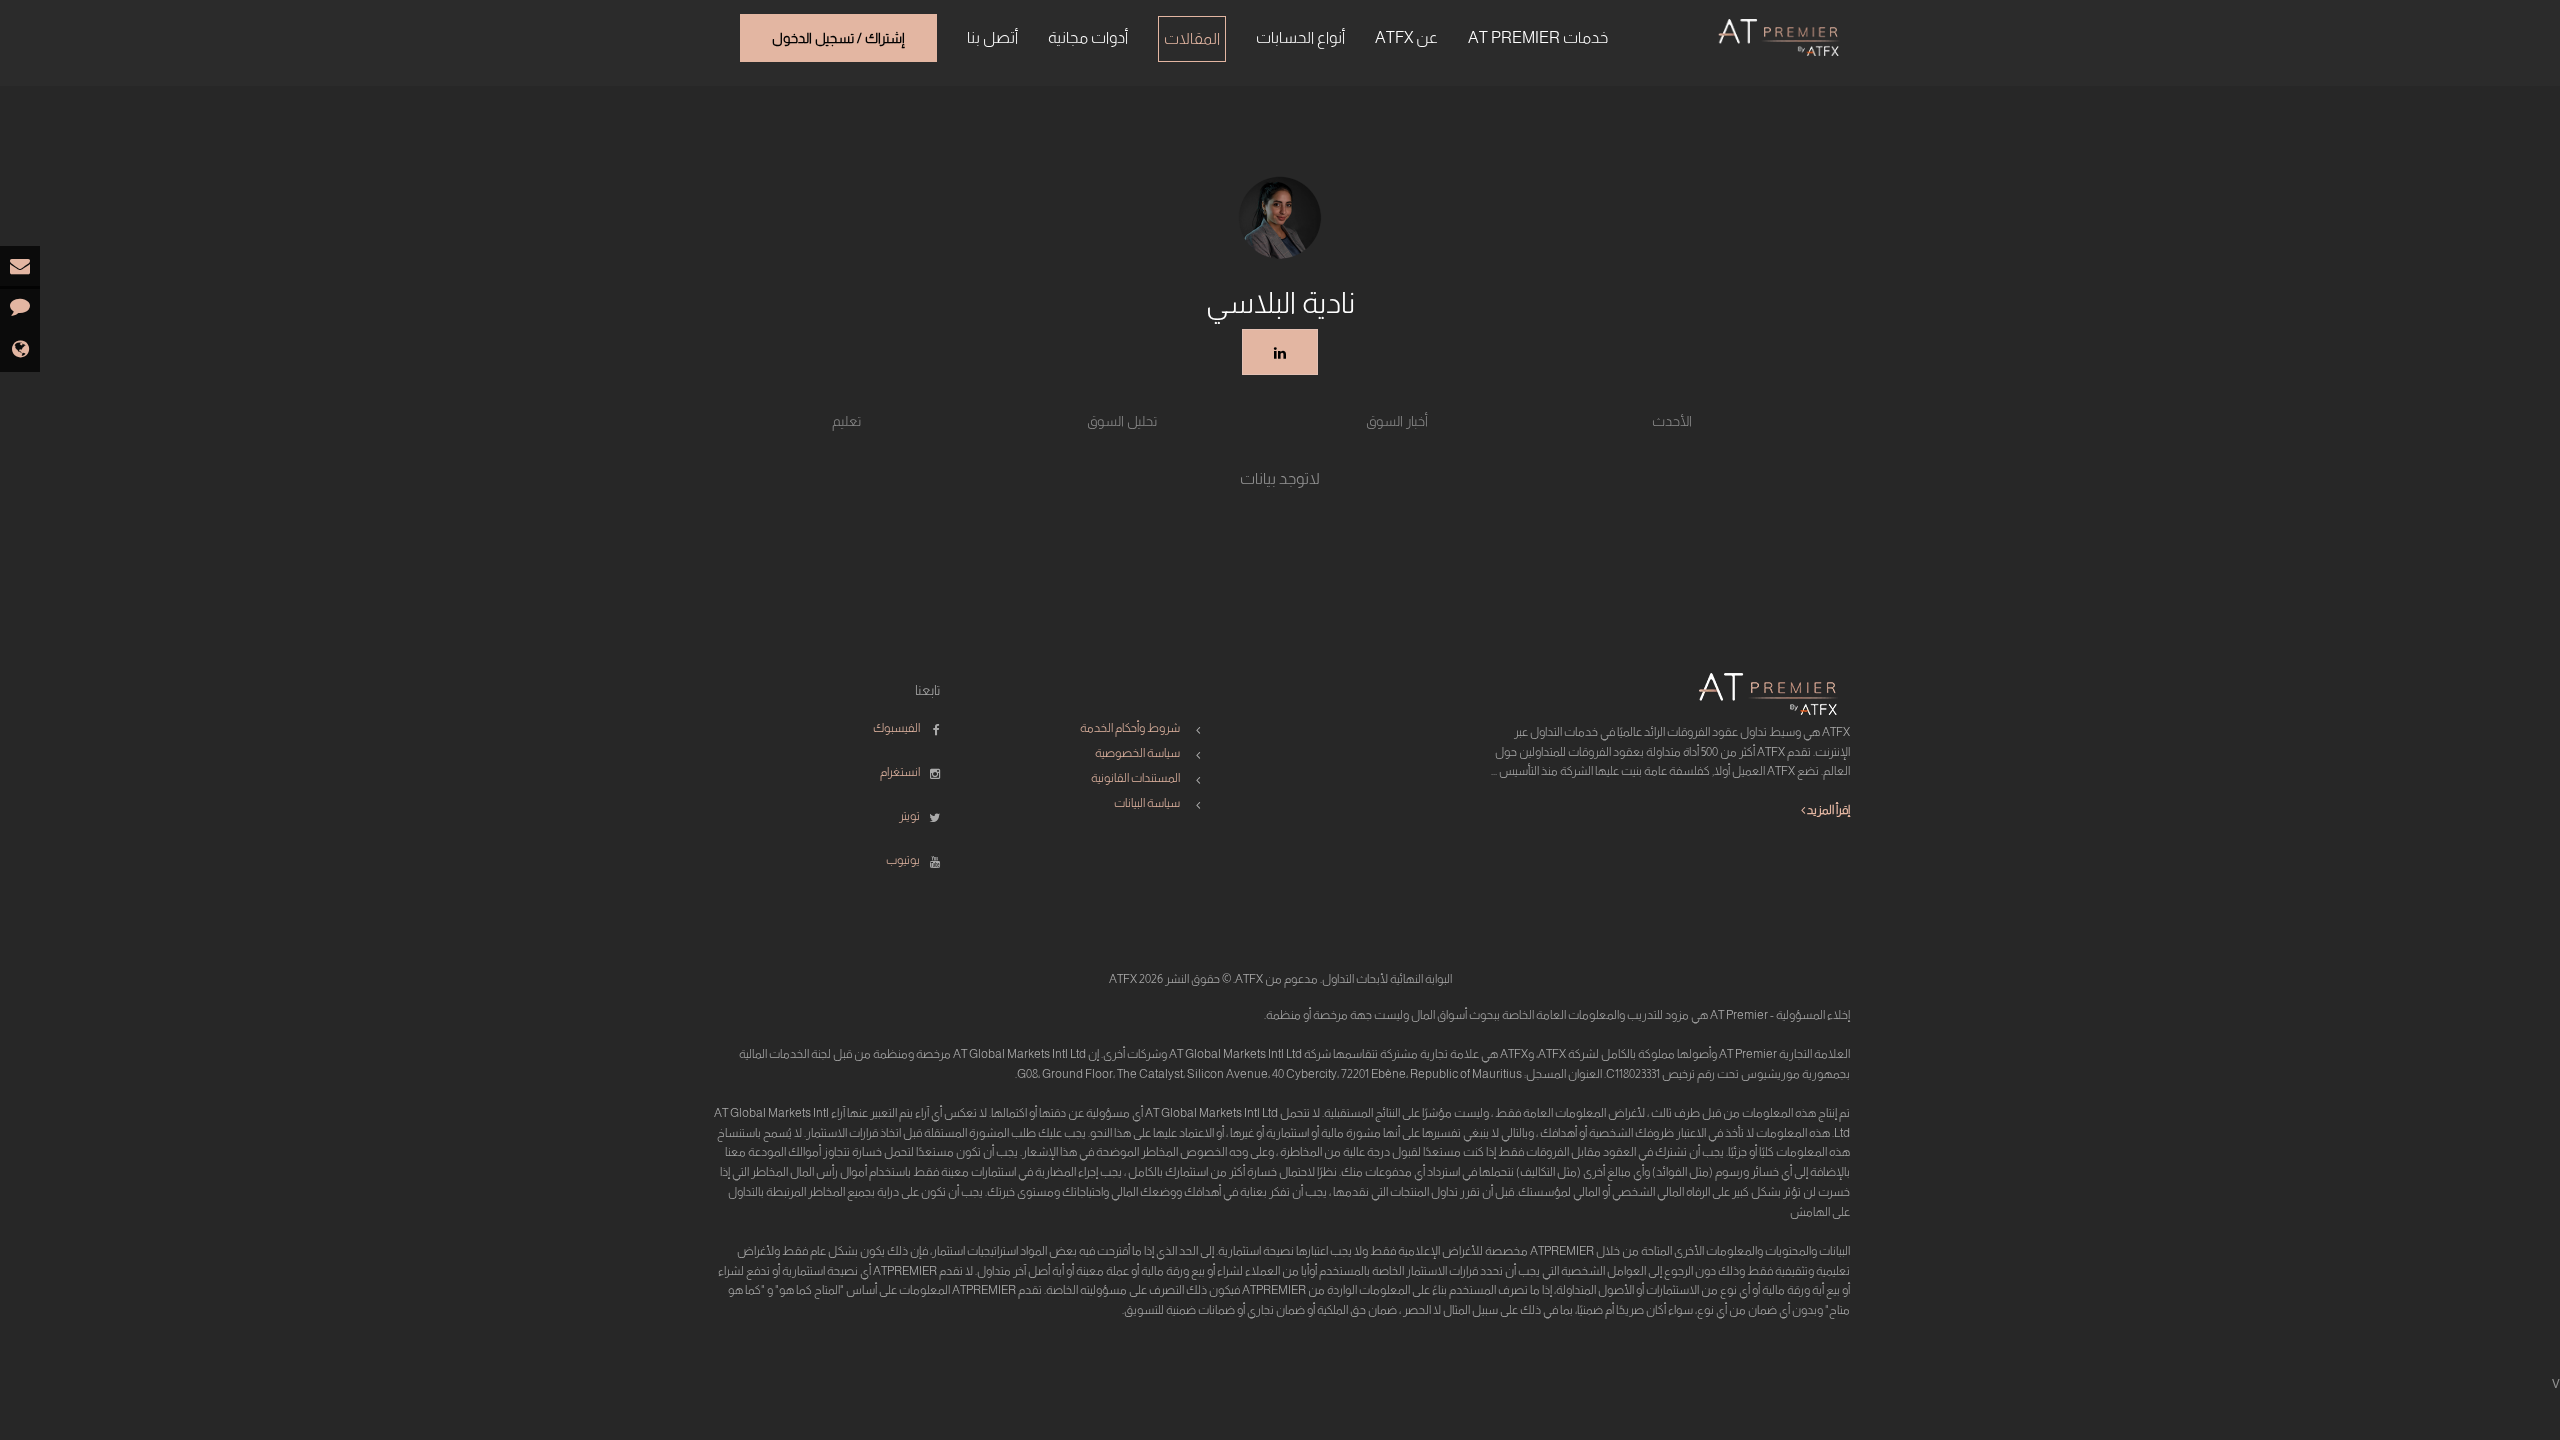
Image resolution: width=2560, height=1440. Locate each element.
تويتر (909, 816)
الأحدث (1672, 421)
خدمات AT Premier (1538, 37)
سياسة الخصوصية (1137, 753)
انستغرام (900, 772)
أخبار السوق (1397, 421)
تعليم (846, 421)
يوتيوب (903, 860)
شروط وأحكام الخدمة (1130, 728)
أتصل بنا (992, 37)
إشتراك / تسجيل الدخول (838, 38)
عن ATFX (1406, 37)
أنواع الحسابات (1300, 37)
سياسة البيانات (1147, 803)
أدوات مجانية (1088, 37)
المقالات (1192, 38)
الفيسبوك (896, 728)
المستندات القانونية (1135, 778)
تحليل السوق (1122, 421)
